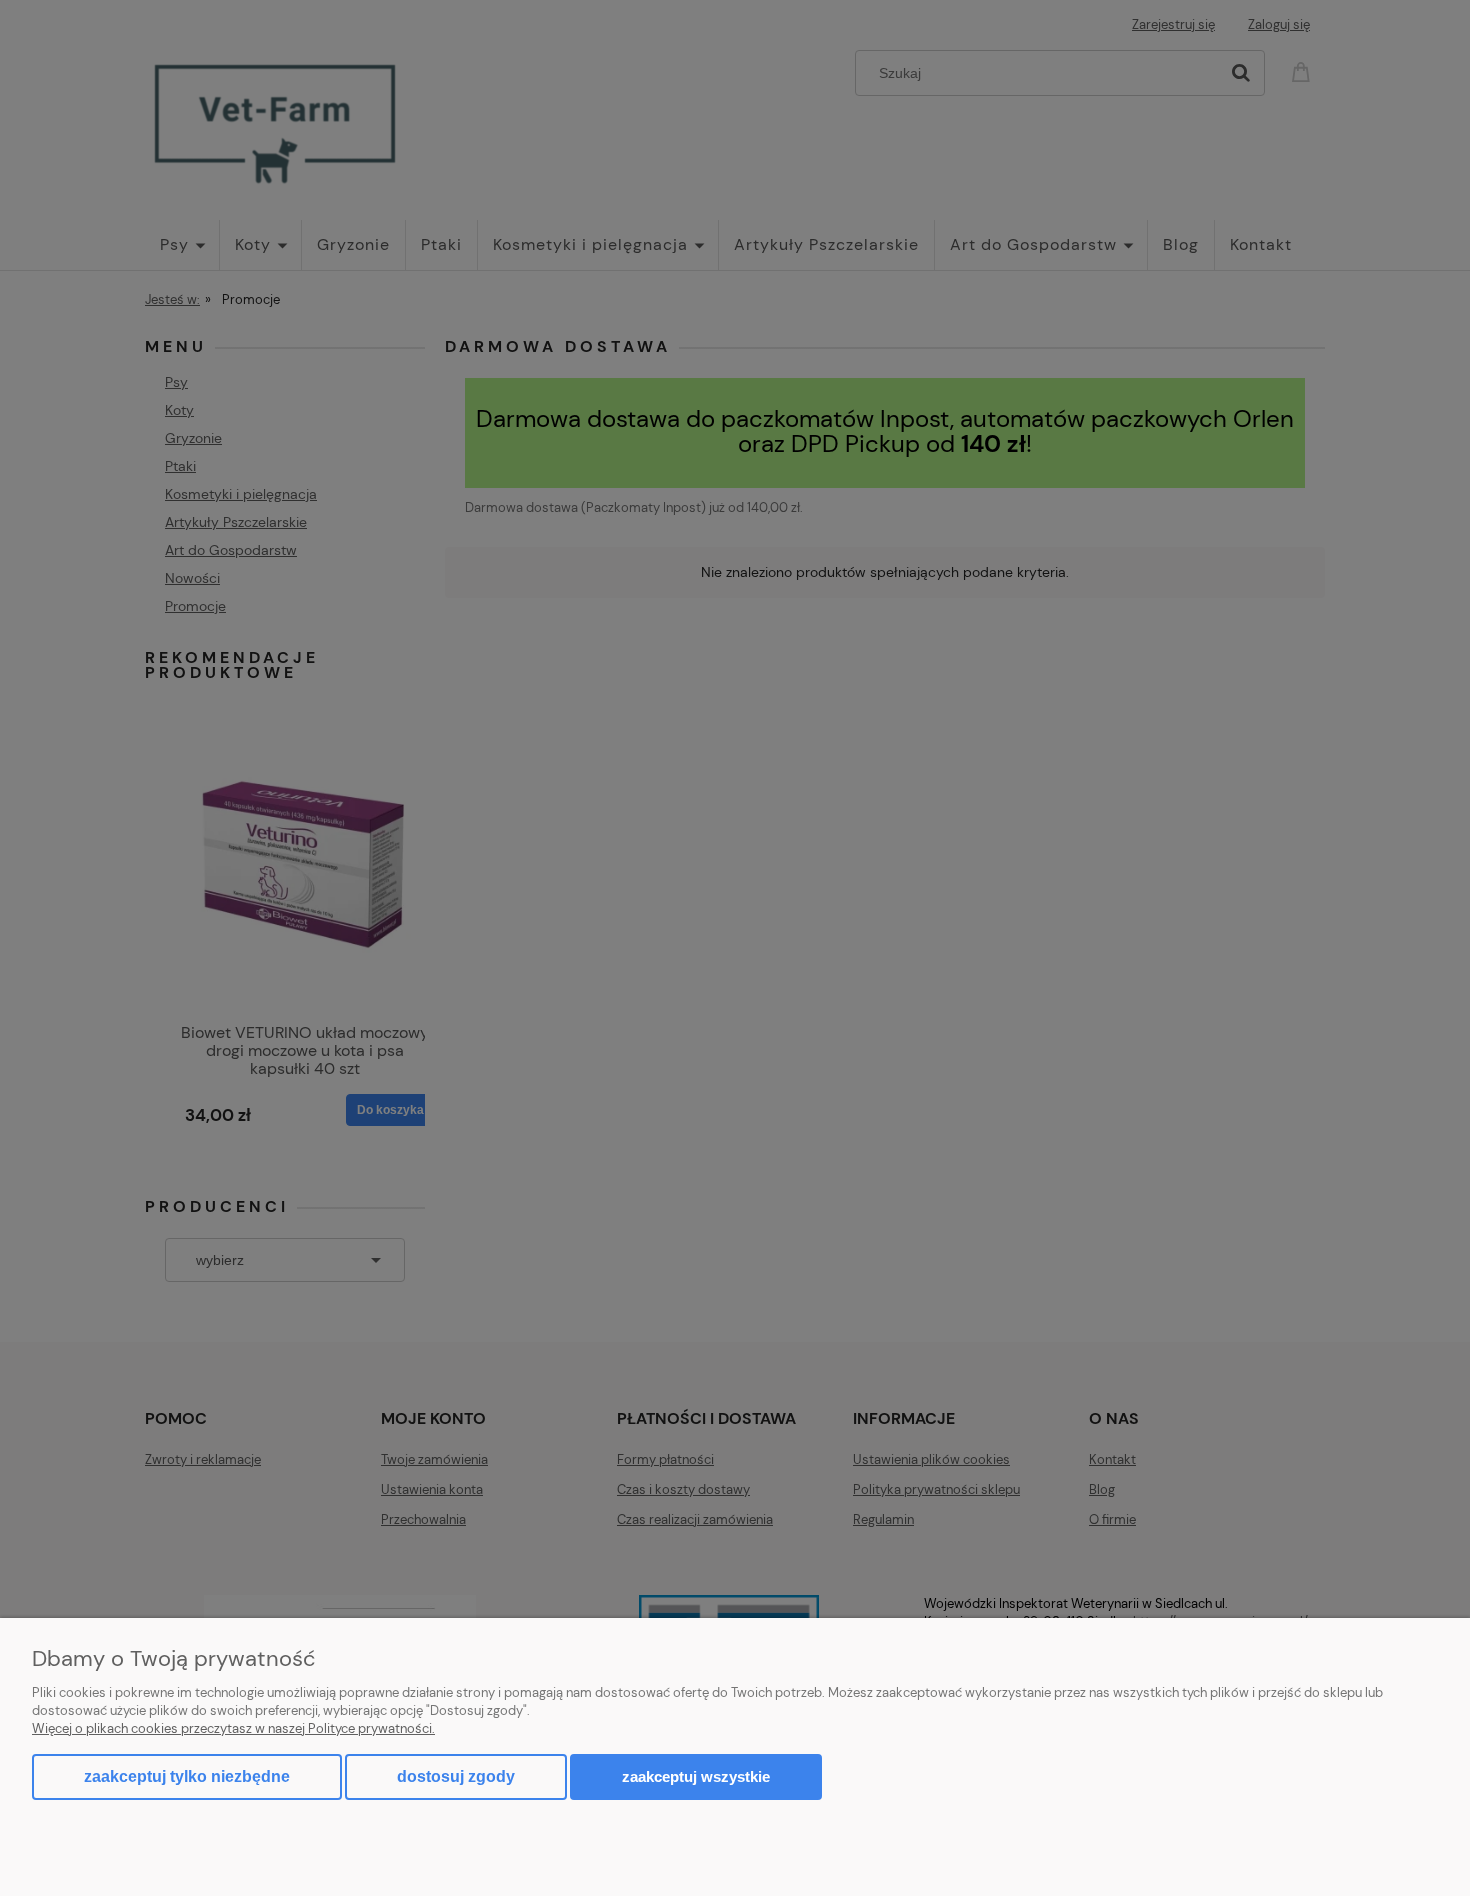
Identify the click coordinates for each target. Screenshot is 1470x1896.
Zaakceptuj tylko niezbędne (187, 1776)
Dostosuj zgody (456, 1776)
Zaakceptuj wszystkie (696, 1776)
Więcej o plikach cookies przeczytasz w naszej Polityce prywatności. (233, 1728)
